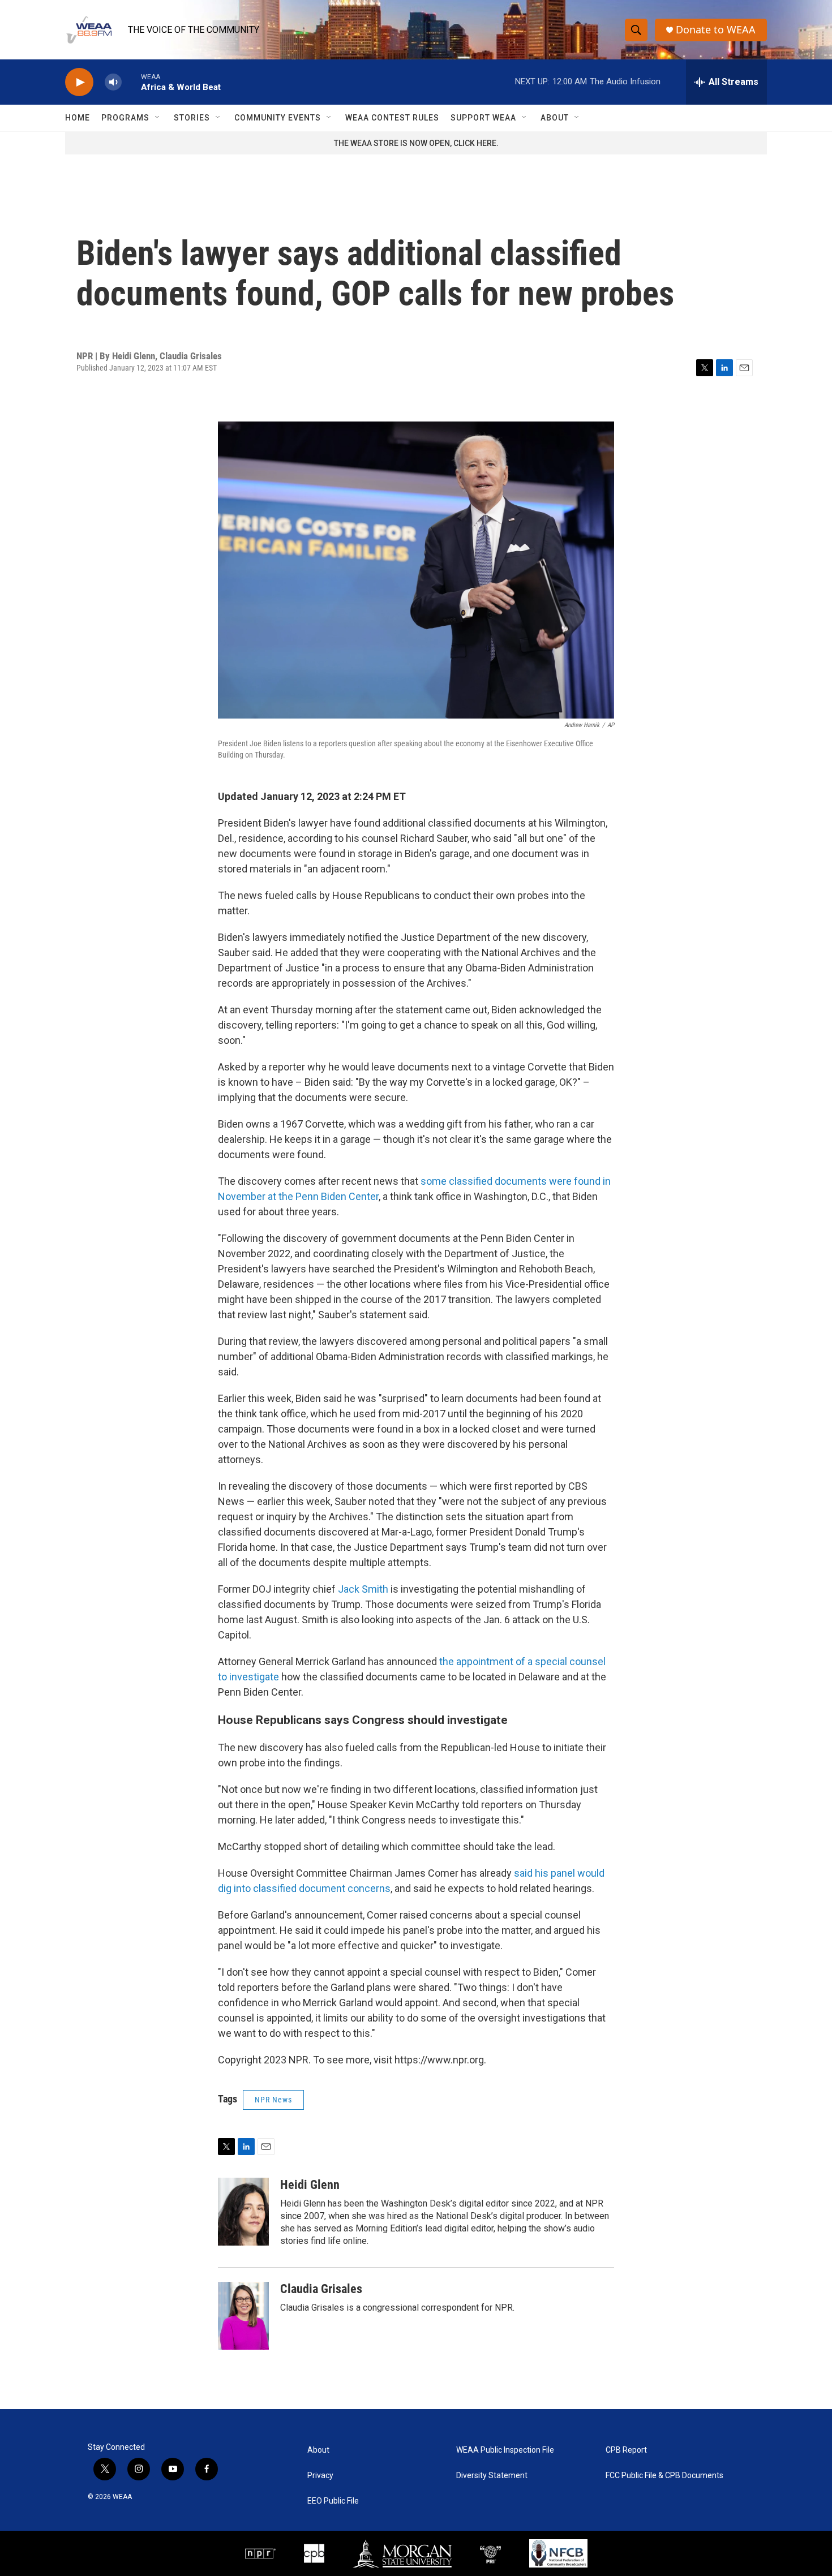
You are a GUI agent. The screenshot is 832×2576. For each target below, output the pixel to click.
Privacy (320, 2476)
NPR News (273, 2100)
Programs (125, 118)
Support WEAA (483, 118)
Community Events (278, 118)
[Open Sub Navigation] (158, 118)
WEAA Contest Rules (392, 118)
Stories (192, 118)
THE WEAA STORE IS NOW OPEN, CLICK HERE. (416, 143)
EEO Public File (333, 2501)
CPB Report (626, 2450)
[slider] (131, 82)
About (555, 118)
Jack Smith (363, 1589)
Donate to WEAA (716, 30)
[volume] (113, 82)
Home (78, 118)
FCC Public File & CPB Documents (664, 2476)
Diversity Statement (492, 2476)
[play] (79, 82)
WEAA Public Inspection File (505, 2450)
